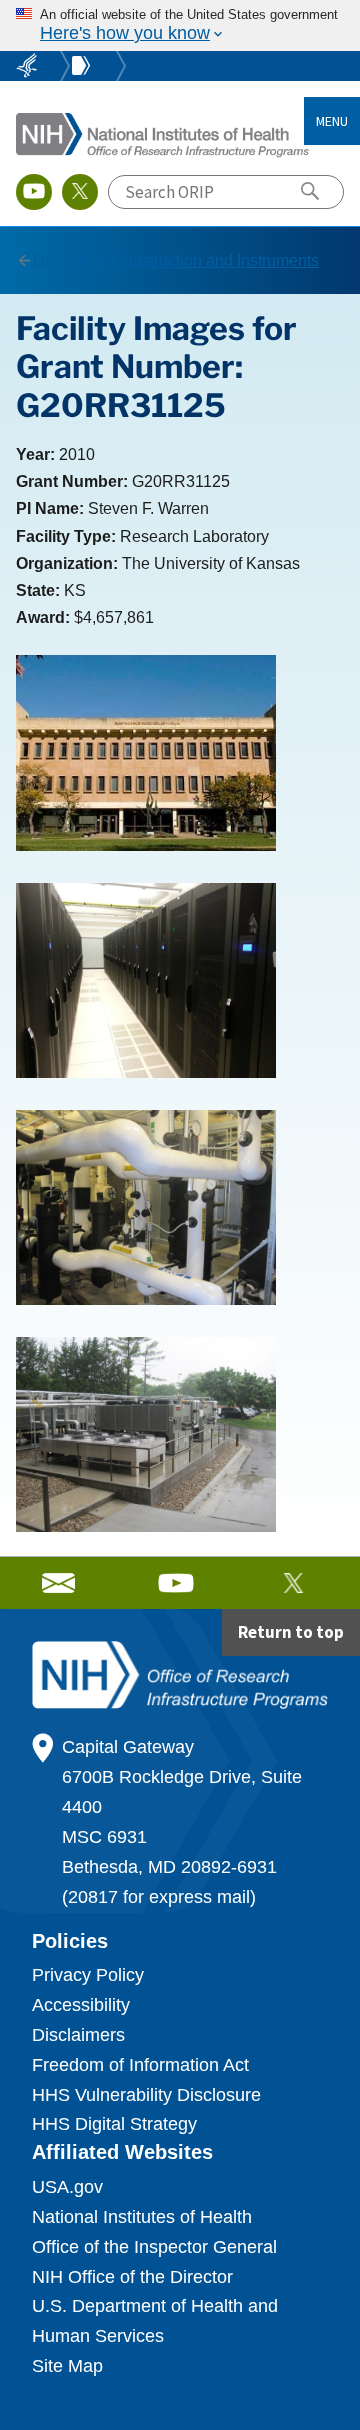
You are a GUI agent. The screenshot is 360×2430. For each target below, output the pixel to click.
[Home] (163, 133)
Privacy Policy (88, 1975)
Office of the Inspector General (154, 2247)
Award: (43, 617)
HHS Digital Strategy (114, 2124)
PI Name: (50, 508)
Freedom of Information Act (140, 2065)
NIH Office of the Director (132, 2277)
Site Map (67, 2366)
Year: (35, 454)
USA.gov (67, 2187)
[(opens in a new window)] (34, 192)
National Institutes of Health (142, 2217)
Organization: (67, 563)
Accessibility (81, 2005)
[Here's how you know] (180, 25)
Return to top (291, 1632)
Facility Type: (66, 536)
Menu (332, 121)
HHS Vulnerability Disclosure (146, 2095)
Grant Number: (72, 481)
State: (38, 590)
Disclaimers (78, 2035)
